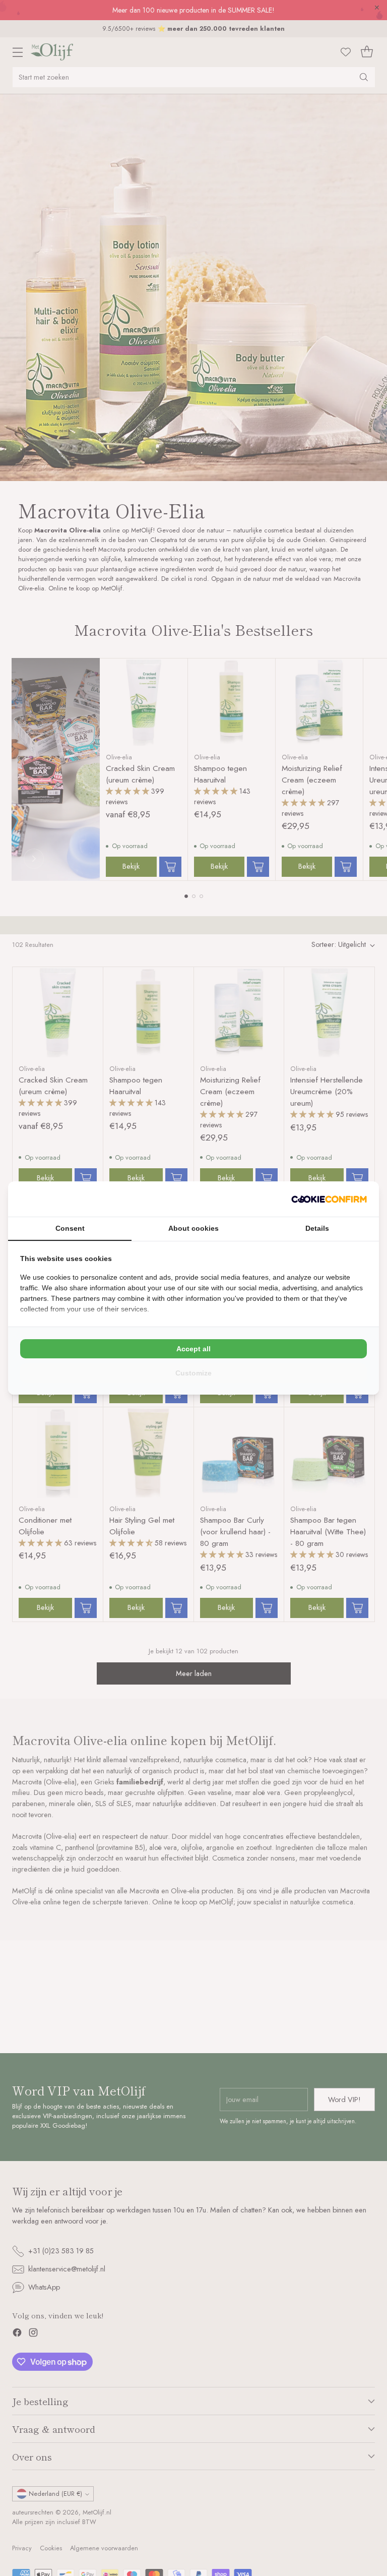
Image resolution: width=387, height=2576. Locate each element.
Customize (193, 1373)
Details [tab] (317, 1228)
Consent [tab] (70, 1228)
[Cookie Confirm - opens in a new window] (329, 1199)
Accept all (193, 1349)
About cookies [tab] (193, 1228)
